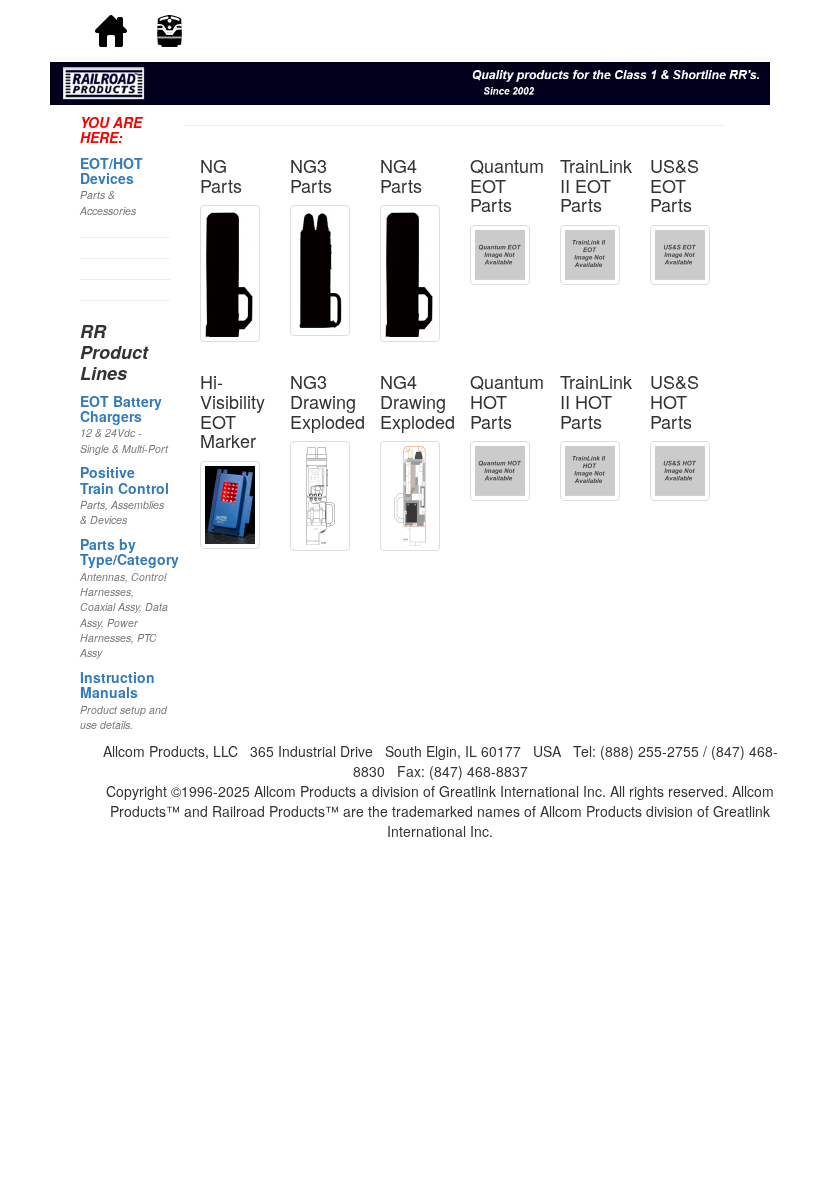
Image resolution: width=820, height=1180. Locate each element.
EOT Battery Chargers (121, 408)
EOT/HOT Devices (111, 170)
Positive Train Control (124, 479)
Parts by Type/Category (129, 551)
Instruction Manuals (117, 684)
